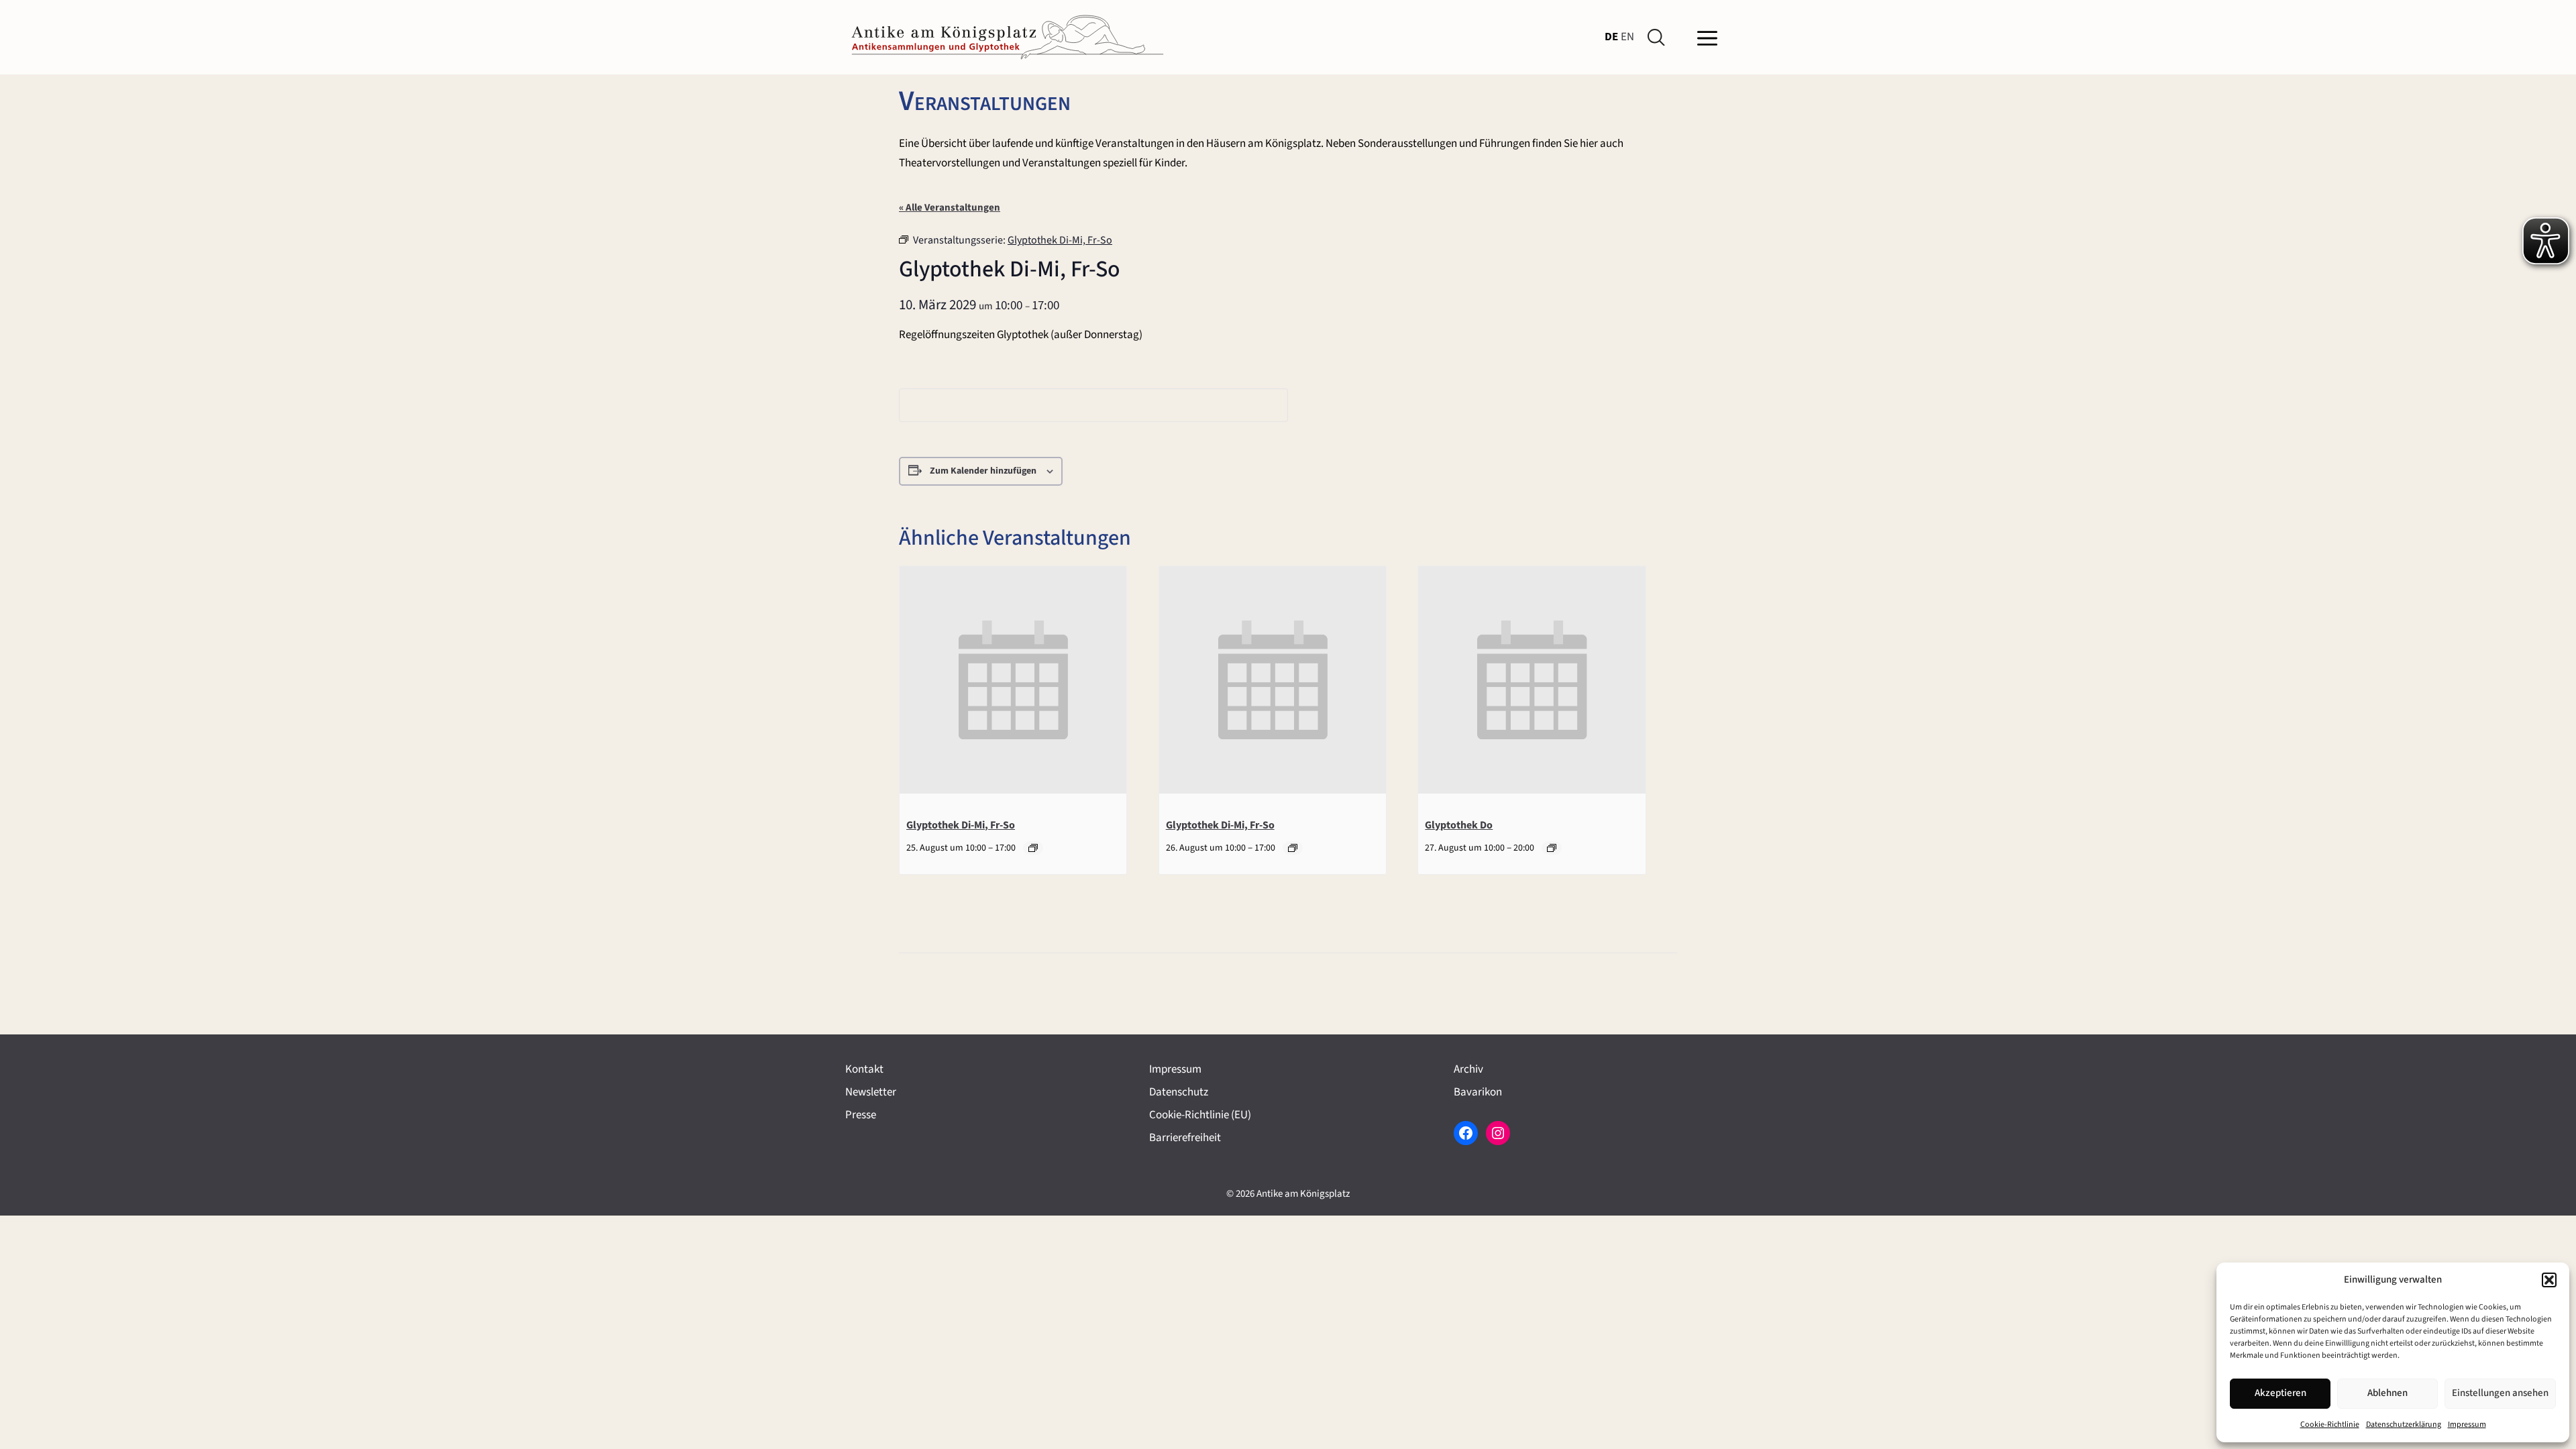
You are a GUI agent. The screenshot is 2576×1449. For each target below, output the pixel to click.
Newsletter (871, 1092)
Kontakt (864, 1069)
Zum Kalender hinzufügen (983, 471)
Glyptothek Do (1459, 825)
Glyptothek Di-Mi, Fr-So (961, 825)
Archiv (1468, 1069)
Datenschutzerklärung (2404, 1425)
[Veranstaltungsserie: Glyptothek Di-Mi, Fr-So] (1033, 848)
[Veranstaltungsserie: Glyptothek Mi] (1552, 848)
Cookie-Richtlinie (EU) (1200, 1115)
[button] (2549, 1280)
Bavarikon (1478, 1092)
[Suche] (1659, 38)
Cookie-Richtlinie (2330, 1425)
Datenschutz (1179, 1092)
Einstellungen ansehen (2500, 1393)
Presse (861, 1115)
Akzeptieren (2280, 1393)
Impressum (2467, 1425)
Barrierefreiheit (1185, 1138)
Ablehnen (2387, 1393)
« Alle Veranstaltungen (950, 208)
